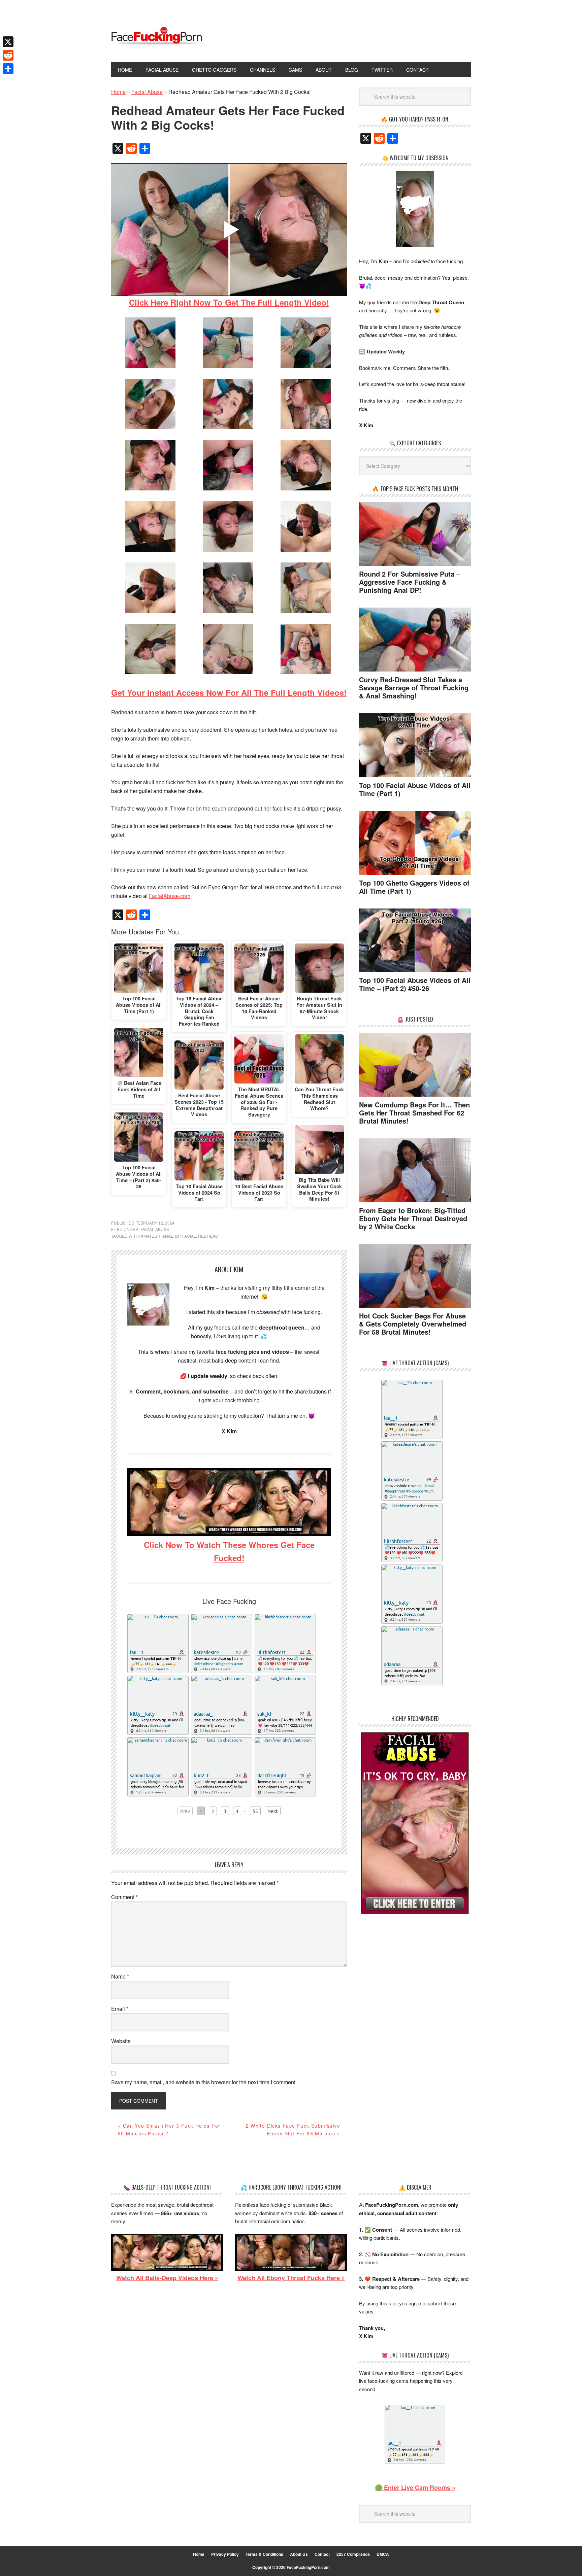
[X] (8, 42)
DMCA (383, 2554)
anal (168, 1236)
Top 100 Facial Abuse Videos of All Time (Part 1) (415, 789)
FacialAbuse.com (170, 896)
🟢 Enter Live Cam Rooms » (415, 2487)
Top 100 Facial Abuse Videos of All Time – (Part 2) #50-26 (415, 984)
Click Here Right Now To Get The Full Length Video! (229, 302)
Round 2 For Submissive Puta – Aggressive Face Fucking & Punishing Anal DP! (410, 582)
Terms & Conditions (264, 2554)
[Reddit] (8, 55)
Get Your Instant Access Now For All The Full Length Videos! (229, 692)
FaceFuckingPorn (157, 36)
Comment (124, 1897)
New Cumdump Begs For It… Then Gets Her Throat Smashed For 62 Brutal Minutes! (414, 1113)
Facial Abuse (155, 1229)
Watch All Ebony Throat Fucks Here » (291, 2278)
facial (189, 1236)
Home (199, 2554)
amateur (151, 1236)
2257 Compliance (353, 2554)
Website (121, 2041)
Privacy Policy (225, 2554)
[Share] (8, 69)
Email (120, 2009)
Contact (322, 2554)
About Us (299, 2554)
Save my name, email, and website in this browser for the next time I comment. (204, 2082)
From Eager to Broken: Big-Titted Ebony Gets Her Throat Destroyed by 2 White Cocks (413, 1218)
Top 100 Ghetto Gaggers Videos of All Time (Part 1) (414, 887)
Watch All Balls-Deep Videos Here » (167, 2278)
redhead (208, 1236)
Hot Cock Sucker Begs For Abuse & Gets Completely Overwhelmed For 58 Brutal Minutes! (413, 1324)
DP (178, 1236)
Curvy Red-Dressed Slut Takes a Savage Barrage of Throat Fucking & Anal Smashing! (414, 688)
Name (120, 1976)
